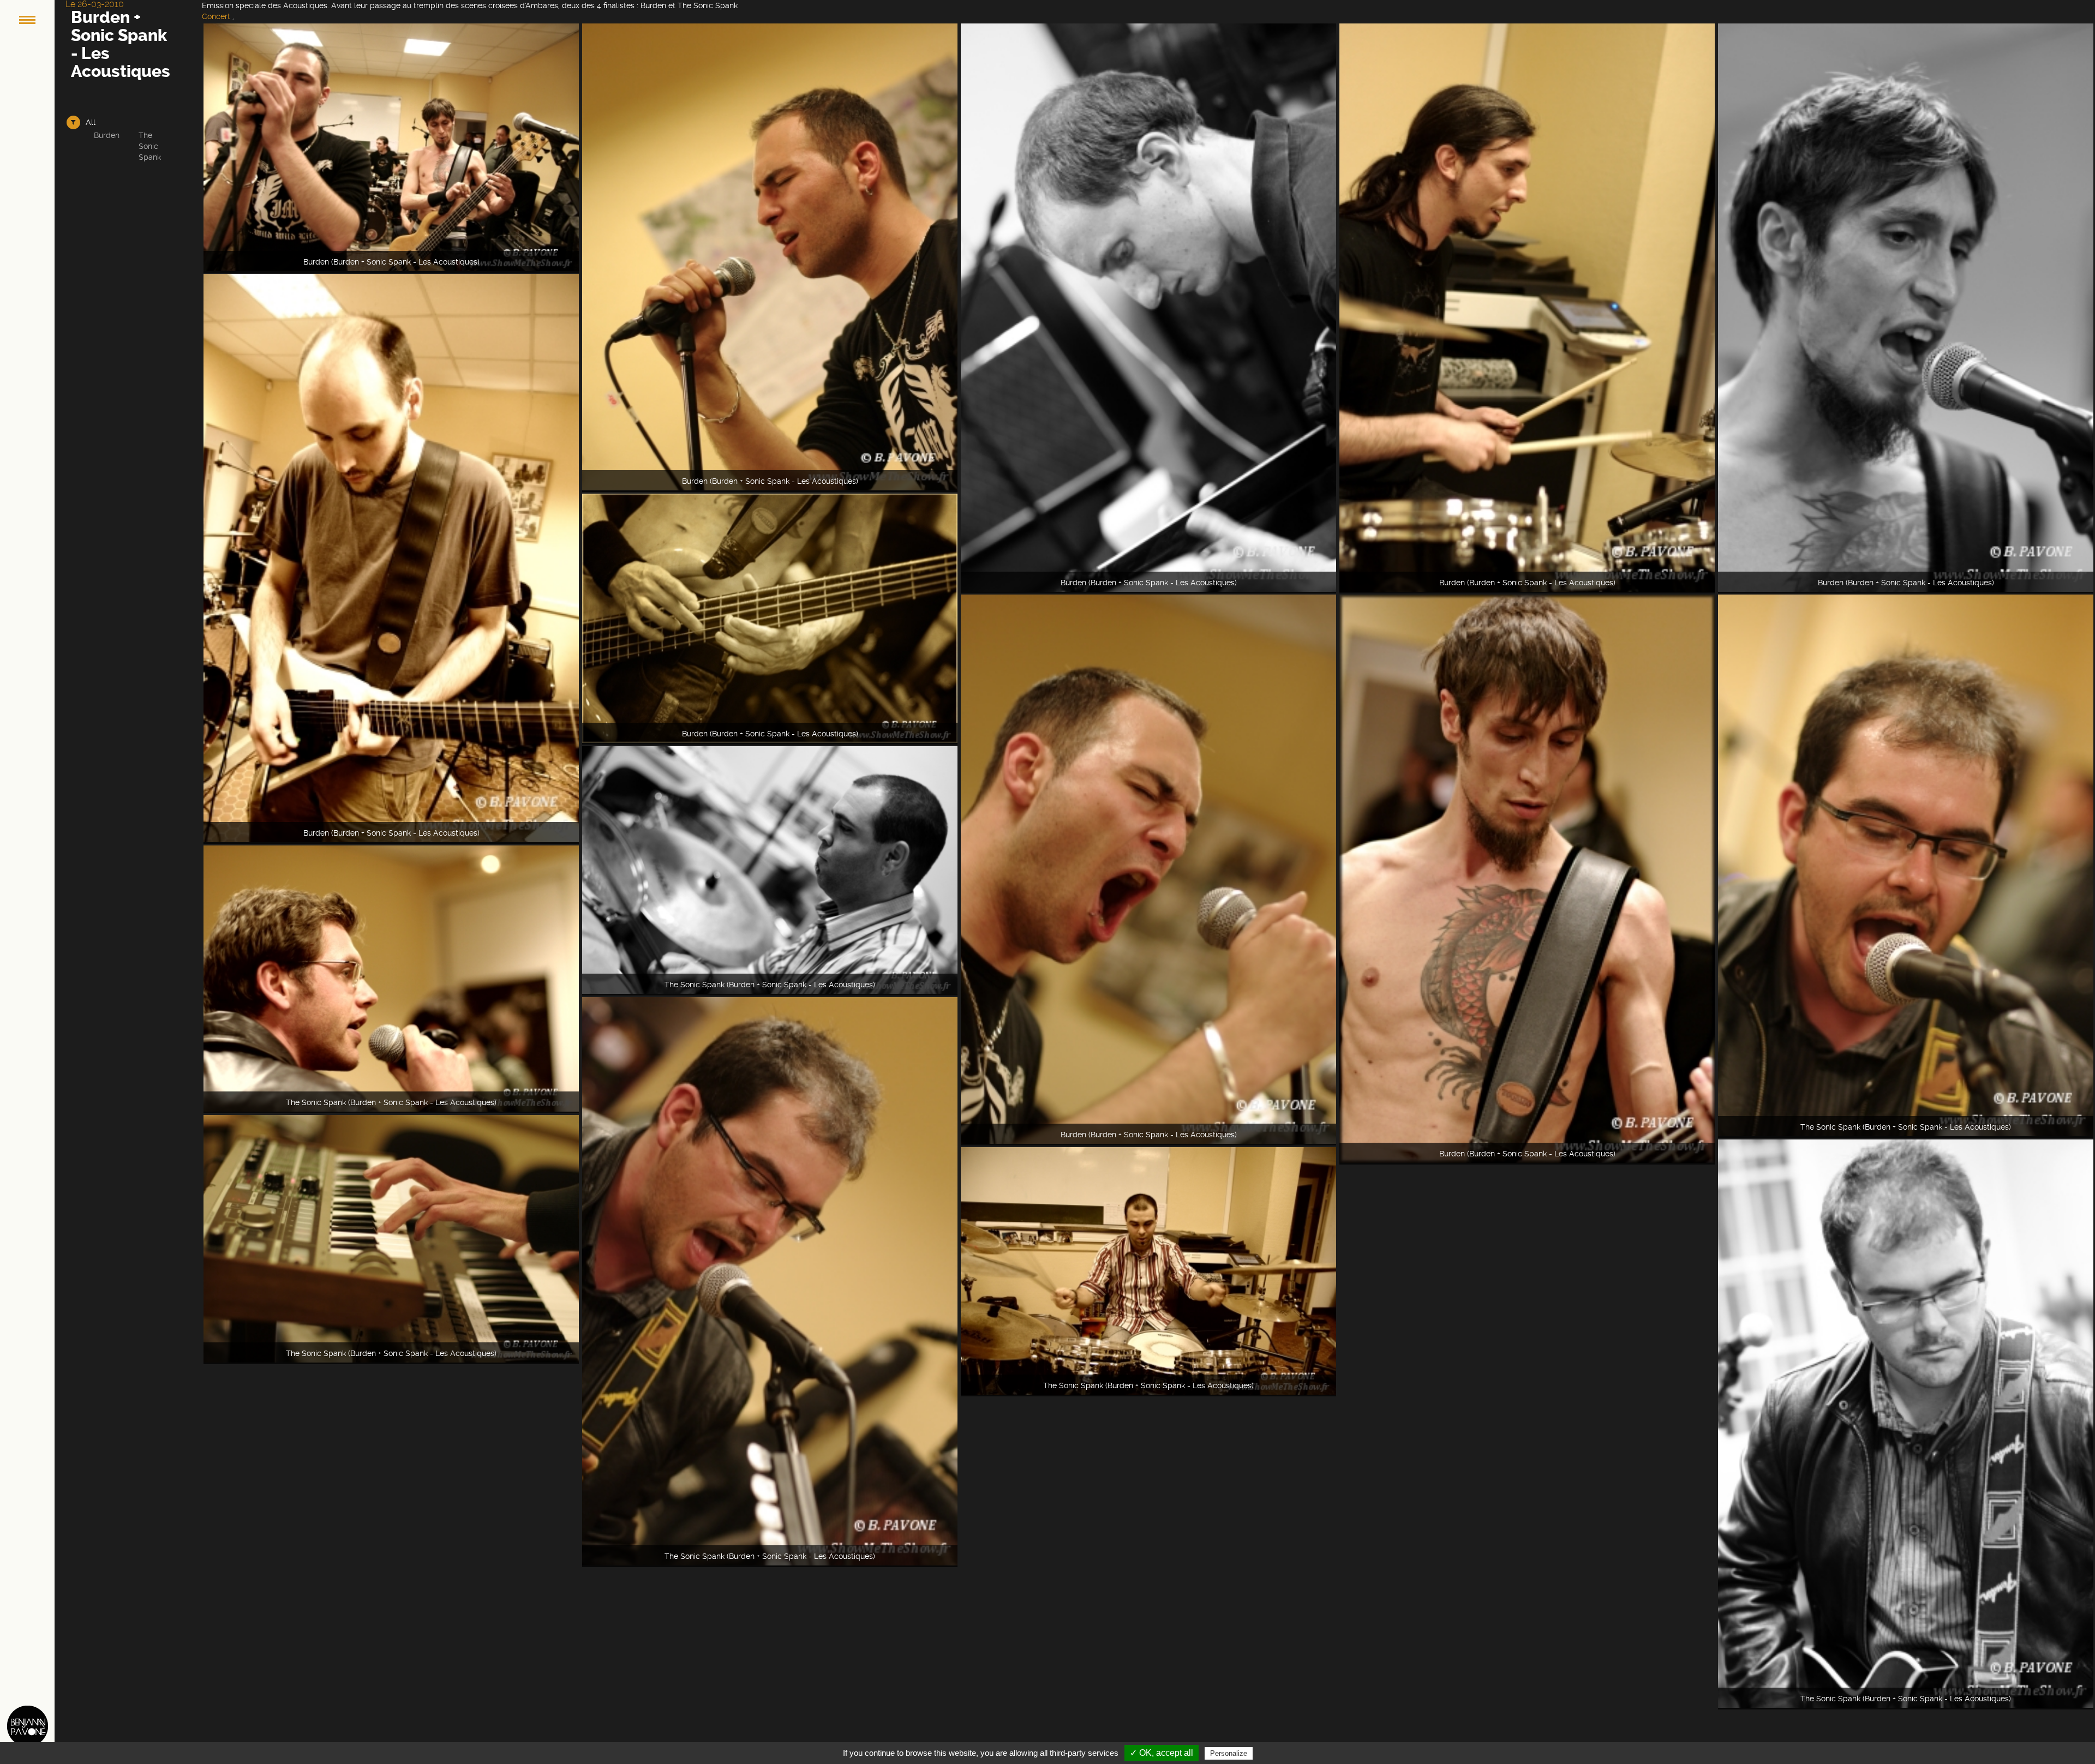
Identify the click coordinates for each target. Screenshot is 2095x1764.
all (91, 122)
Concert (216, 16)
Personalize (1229, 1753)
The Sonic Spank (150, 146)
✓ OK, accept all (1162, 1753)
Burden (107, 135)
